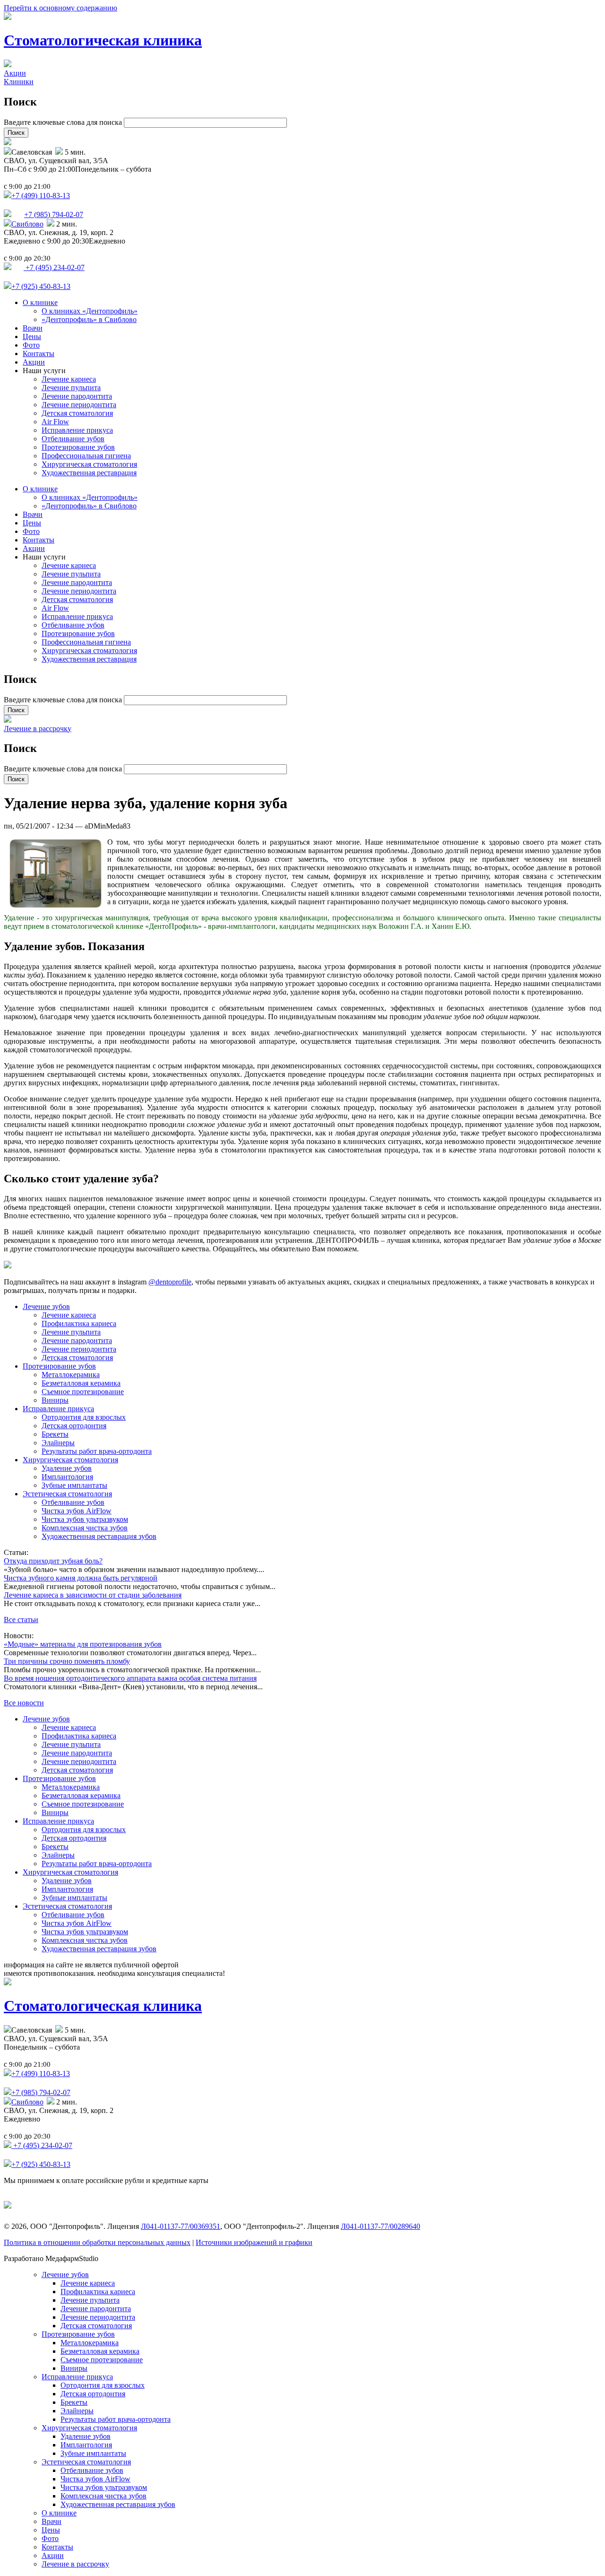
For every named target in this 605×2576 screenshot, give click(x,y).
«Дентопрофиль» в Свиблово (89, 319)
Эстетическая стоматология (67, 1494)
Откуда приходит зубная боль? (53, 1561)
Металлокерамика (71, 1375)
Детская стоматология (77, 413)
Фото (31, 345)
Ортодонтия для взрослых (84, 1417)
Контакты (39, 354)
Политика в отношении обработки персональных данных (97, 2242)
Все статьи (21, 1620)
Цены (32, 336)
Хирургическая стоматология (89, 464)
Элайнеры (58, 1443)
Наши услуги (44, 371)
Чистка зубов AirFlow (77, 1511)
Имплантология (67, 1477)
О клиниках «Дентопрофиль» (90, 311)
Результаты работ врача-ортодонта (97, 1451)
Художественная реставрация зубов (99, 1536)
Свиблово (27, 224)
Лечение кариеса (69, 379)
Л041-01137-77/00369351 (181, 2226)
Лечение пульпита (71, 388)
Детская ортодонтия (74, 1426)
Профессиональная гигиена (86, 456)
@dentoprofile (170, 1282)
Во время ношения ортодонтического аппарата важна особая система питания (130, 1678)
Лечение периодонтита (79, 405)
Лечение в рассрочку (38, 729)
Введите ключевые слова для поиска (64, 122)
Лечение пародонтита (77, 396)
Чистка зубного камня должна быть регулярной (81, 1578)
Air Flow (55, 422)
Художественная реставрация (89, 473)
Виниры (55, 1400)
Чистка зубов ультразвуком (85, 1519)
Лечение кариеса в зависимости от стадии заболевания (93, 1595)
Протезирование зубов (78, 447)
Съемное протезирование (83, 1392)
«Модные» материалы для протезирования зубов (83, 1644)
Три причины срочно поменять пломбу (67, 1661)
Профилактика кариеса (79, 1323)
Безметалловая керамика (81, 1383)
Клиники (19, 82)
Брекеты (55, 1434)
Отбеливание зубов (73, 439)
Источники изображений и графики (254, 2242)
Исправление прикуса (77, 430)
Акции (15, 73)
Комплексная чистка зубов (85, 1528)
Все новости (24, 1703)
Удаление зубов (67, 1468)
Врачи (33, 328)
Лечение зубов (46, 1306)
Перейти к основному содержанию (60, 8)
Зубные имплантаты (74, 1485)
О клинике (40, 302)
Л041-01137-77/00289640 (380, 2226)
